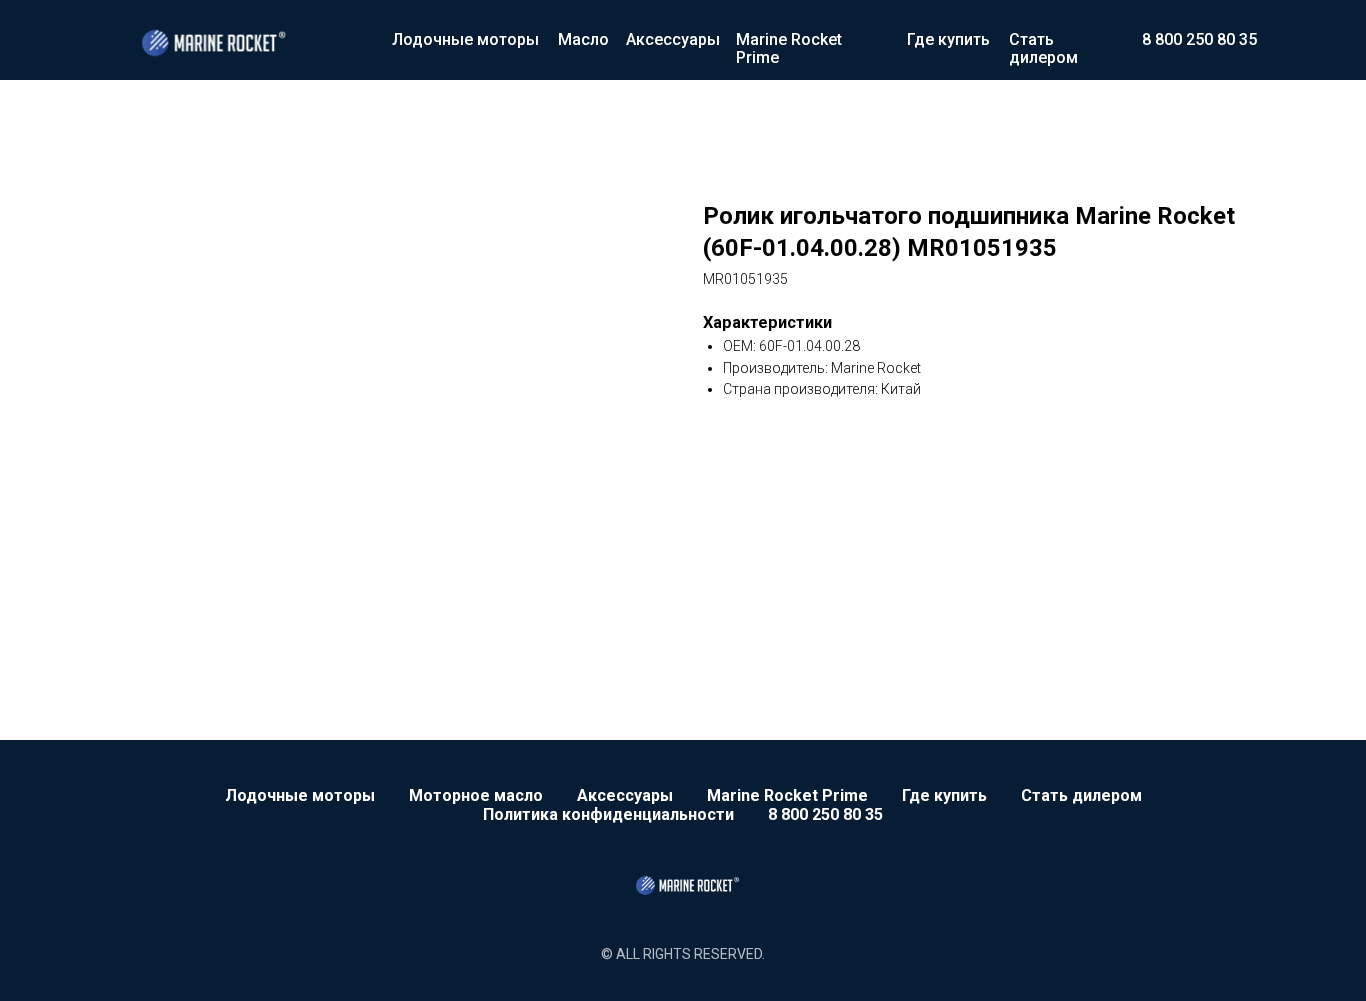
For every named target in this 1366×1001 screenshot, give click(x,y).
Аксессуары (673, 39)
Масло (583, 39)
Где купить (948, 39)
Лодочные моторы (465, 39)
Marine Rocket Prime (789, 48)
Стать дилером (1043, 48)
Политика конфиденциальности (608, 814)
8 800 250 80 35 (1199, 39)
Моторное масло (476, 795)
